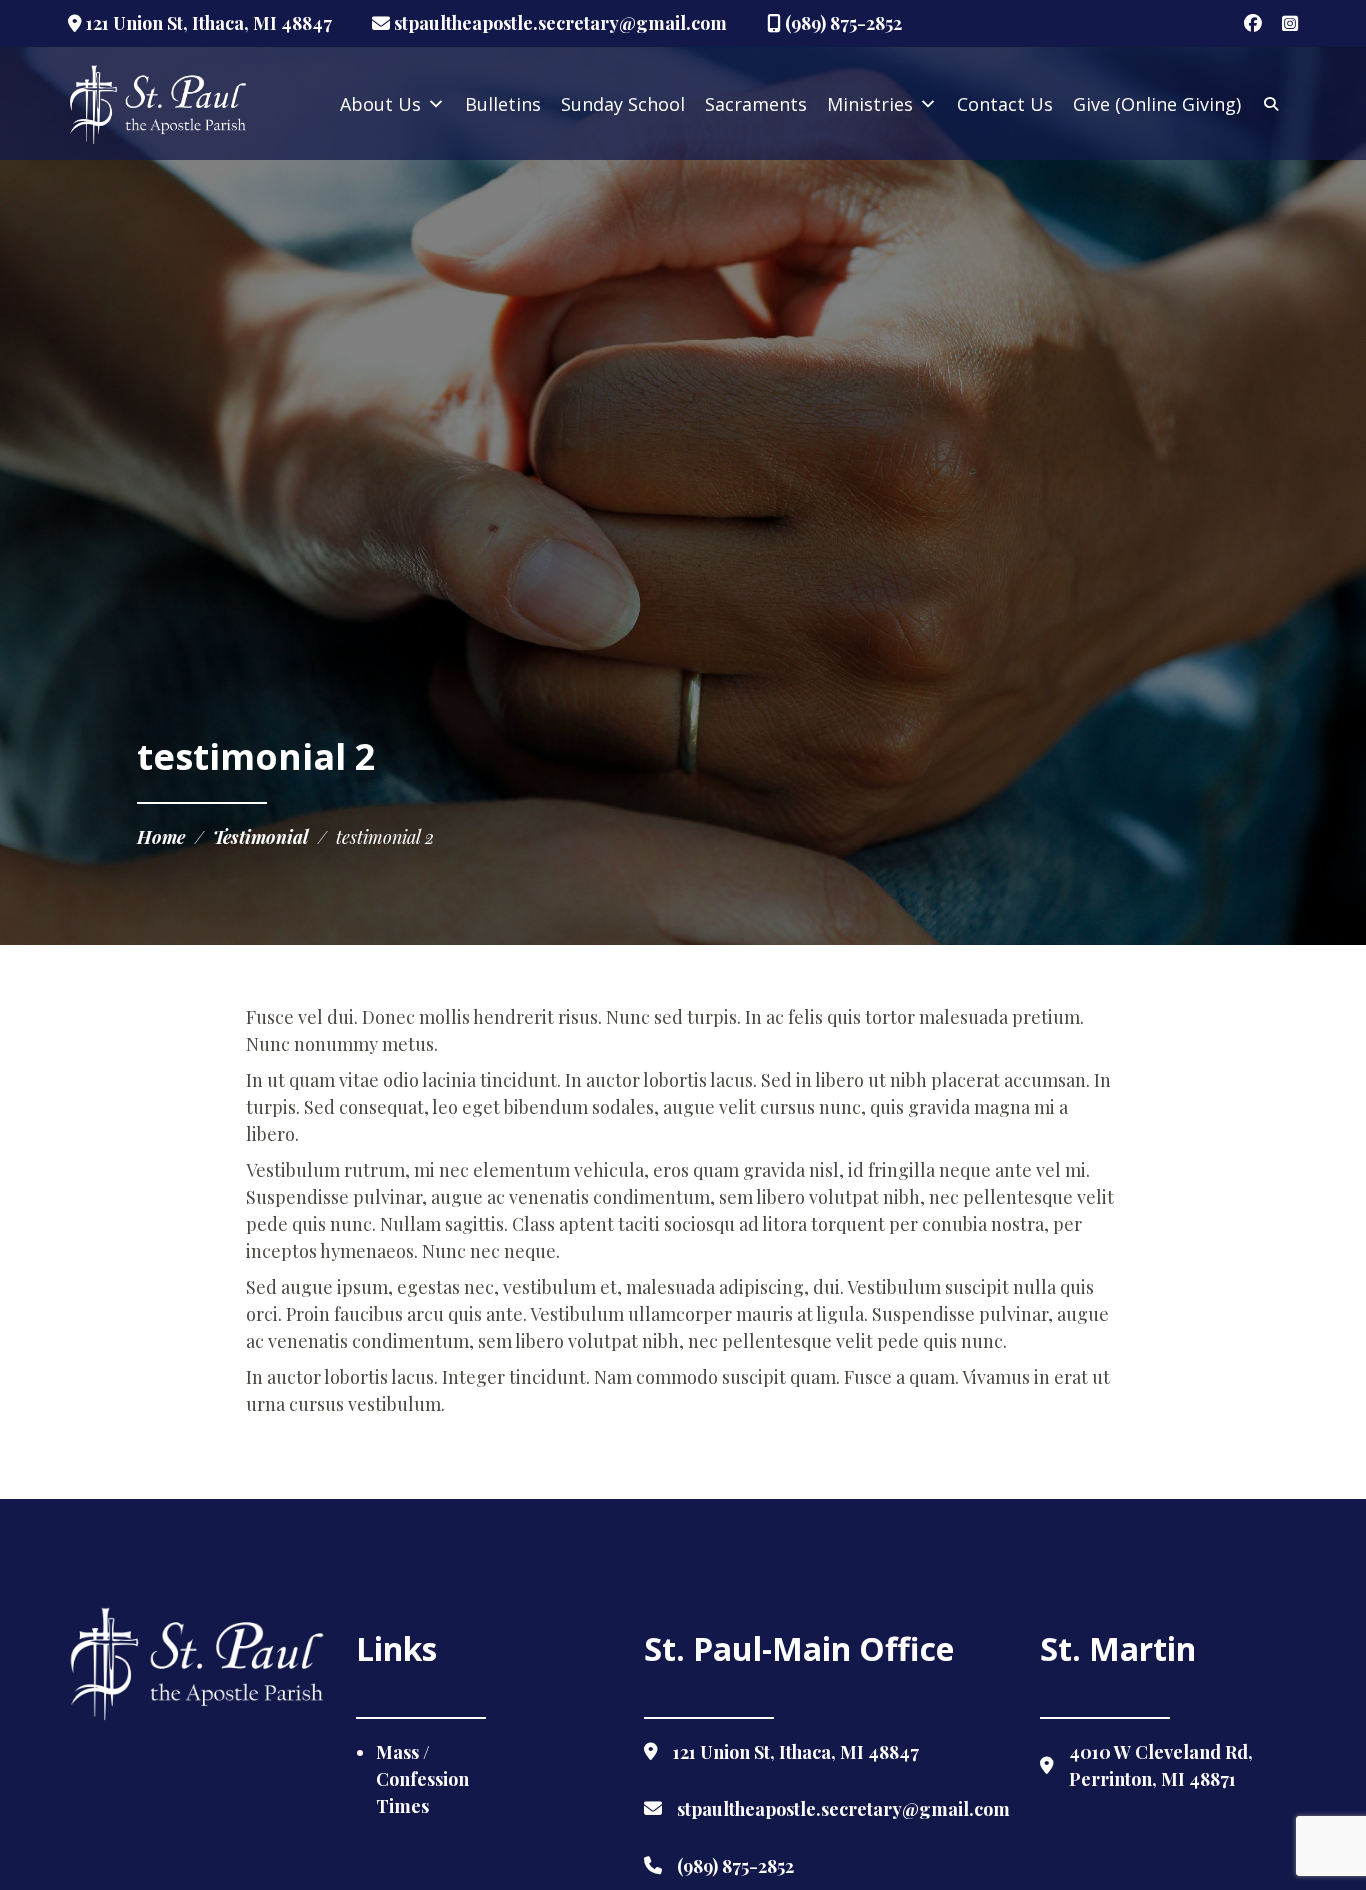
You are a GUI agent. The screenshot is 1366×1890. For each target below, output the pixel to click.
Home (161, 837)
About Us (380, 104)
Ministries (870, 104)
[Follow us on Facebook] (1253, 23)
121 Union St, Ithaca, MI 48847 (207, 23)
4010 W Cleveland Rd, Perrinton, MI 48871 (1161, 1765)
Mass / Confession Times (422, 1779)
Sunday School (623, 104)
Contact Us (1005, 104)
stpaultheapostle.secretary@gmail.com (558, 23)
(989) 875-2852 (841, 23)
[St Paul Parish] (158, 104)
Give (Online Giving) (1157, 104)
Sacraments (756, 104)
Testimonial (260, 837)
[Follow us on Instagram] (1290, 23)
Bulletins (503, 104)
